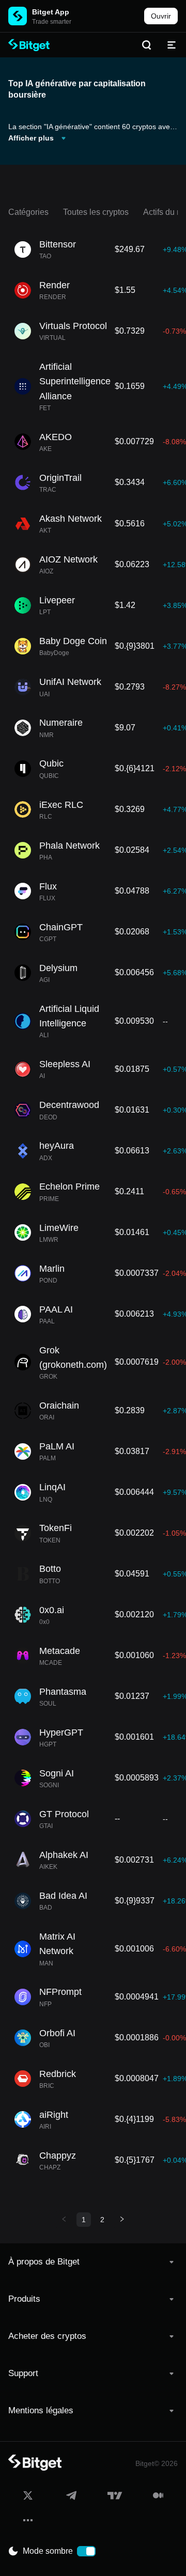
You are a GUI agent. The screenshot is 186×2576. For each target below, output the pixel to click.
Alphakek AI (64, 1855)
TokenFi (56, 1528)
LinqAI (52, 1487)
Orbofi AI (57, 2033)
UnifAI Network (70, 682)
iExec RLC (61, 805)
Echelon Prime (69, 1186)
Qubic (51, 763)
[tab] (93, 2262)
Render (55, 285)
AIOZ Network (68, 559)
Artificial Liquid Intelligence (69, 1016)
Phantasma (63, 1692)
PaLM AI (57, 1446)
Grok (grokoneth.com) (73, 1357)
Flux (48, 886)
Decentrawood (69, 1105)
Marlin (52, 1269)
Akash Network (71, 519)
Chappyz (58, 2156)
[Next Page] (122, 2220)
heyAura (57, 1146)
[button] (93, 2262)
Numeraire (61, 723)
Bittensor (58, 244)
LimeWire (59, 1228)
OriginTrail (60, 478)
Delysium (58, 968)
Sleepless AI (65, 1064)
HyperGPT (61, 1732)
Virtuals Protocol (73, 326)
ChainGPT (61, 927)
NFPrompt (60, 1992)
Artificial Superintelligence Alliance (75, 381)
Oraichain (59, 1406)
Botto (50, 1569)
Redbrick (58, 2074)
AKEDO (56, 437)
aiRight (54, 2115)
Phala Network (69, 846)
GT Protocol (64, 1814)
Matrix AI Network (57, 1944)
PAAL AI (56, 1309)
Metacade (60, 1651)
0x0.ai (52, 1610)
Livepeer (57, 600)
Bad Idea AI (63, 1896)
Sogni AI (57, 1773)
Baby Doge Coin (73, 641)
